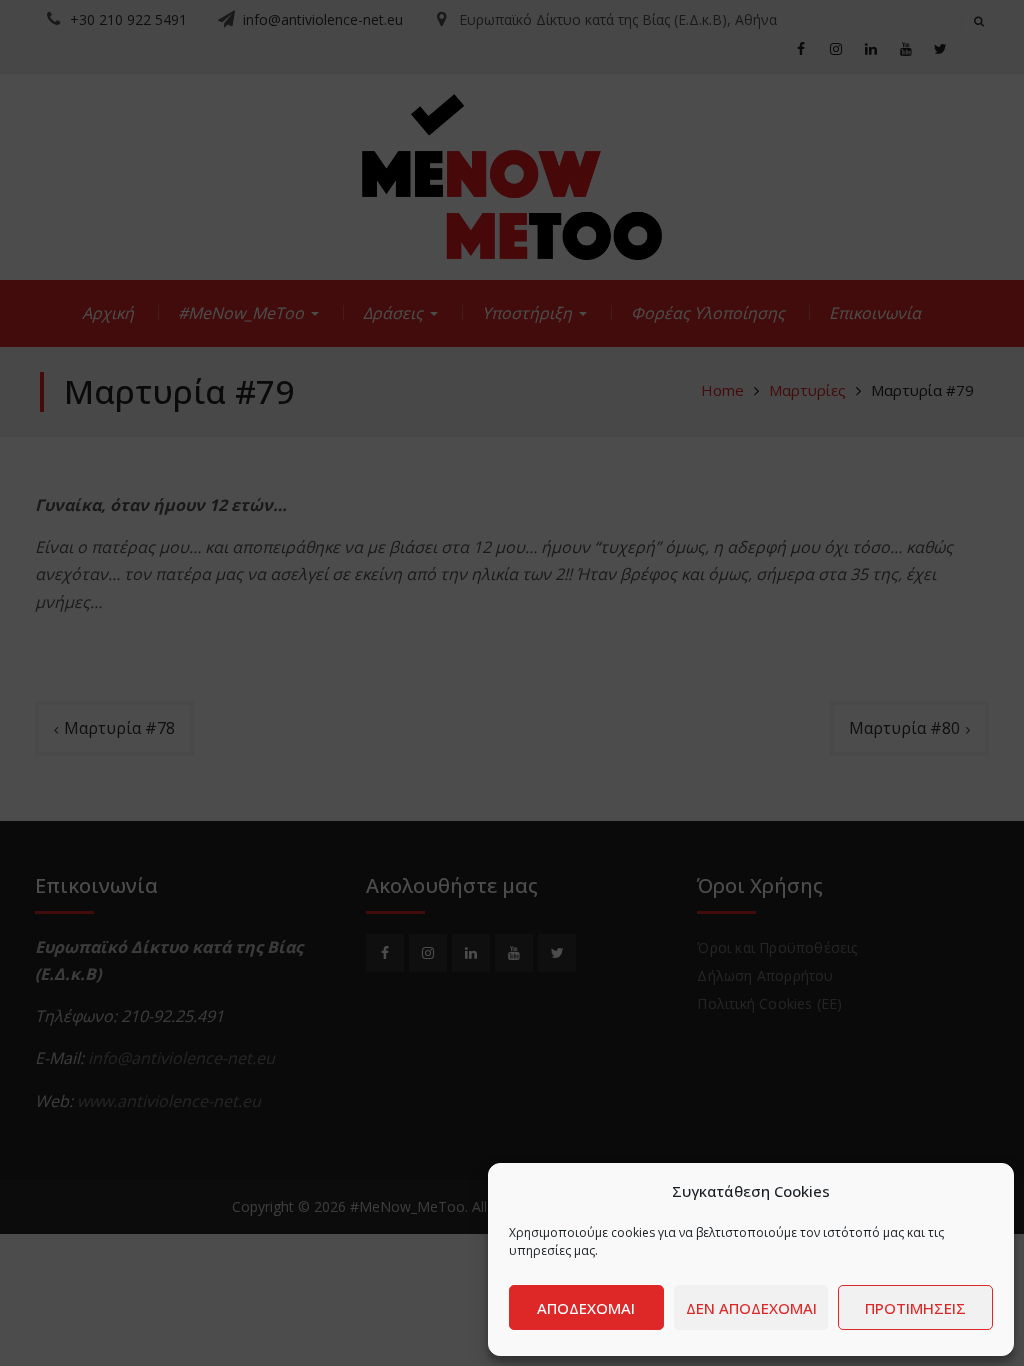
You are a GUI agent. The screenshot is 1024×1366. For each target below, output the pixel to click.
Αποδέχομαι (586, 1308)
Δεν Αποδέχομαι (751, 1308)
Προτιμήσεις (915, 1308)
